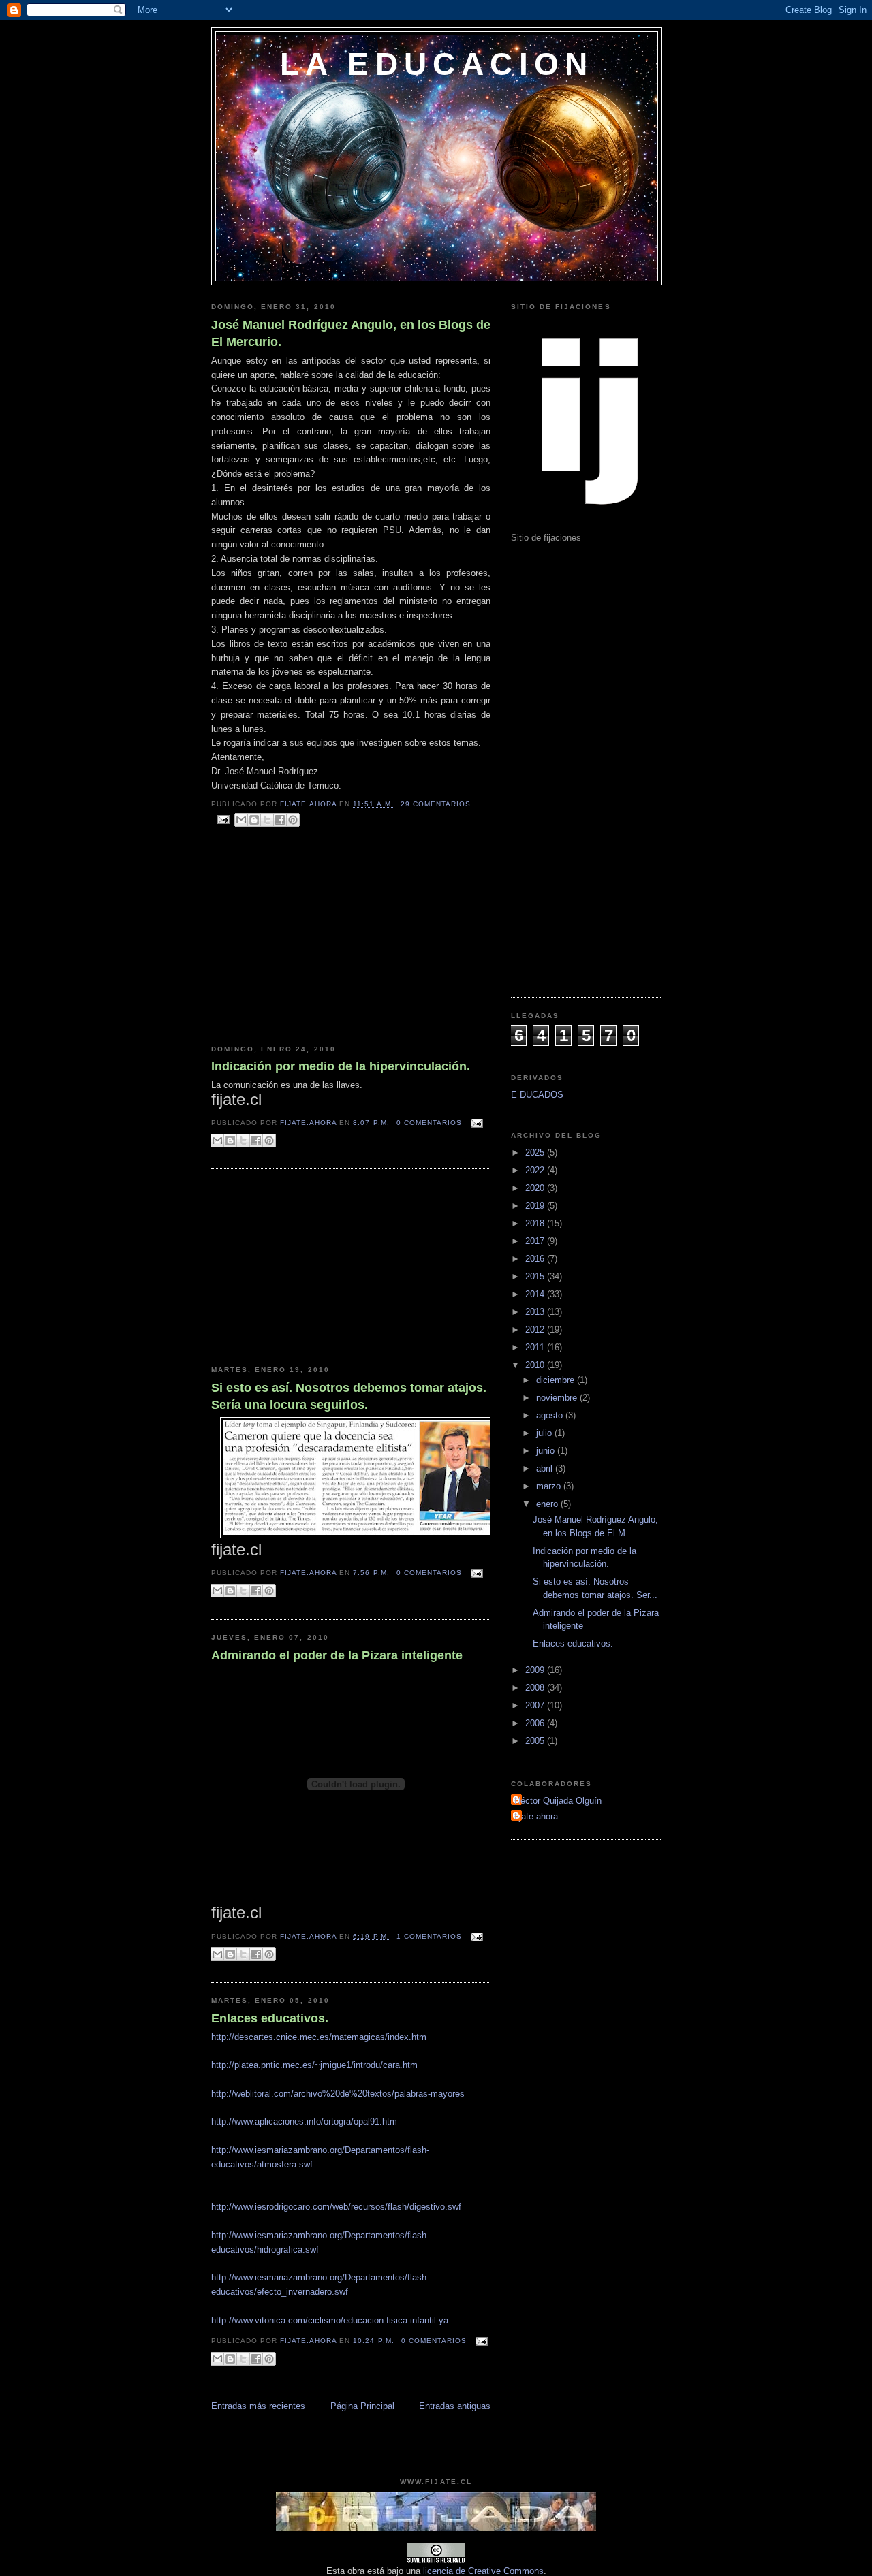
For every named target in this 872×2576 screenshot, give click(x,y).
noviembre (558, 1398)
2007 (536, 1705)
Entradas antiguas (455, 2406)
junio (547, 1451)
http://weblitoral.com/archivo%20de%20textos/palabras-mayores (338, 2094)
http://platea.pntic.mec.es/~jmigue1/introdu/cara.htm (314, 2065)
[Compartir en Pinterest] (293, 820)
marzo (550, 1486)
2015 (536, 1276)
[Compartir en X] (267, 820)
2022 (536, 1170)
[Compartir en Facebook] (280, 820)
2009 (536, 1670)
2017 (536, 1241)
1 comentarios (429, 1936)
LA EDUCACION (437, 64)
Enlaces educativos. (270, 2018)
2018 (536, 1223)
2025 (536, 1152)
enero (548, 1504)
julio (545, 1433)
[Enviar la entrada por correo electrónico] (223, 819)
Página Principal (362, 2406)
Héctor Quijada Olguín (558, 1801)
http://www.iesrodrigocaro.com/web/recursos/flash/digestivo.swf (336, 2207)
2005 (536, 1741)
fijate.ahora (310, 804)
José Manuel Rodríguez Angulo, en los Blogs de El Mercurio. (351, 333)
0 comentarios (429, 1123)
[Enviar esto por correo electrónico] (241, 820)
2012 (536, 1330)
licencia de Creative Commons (483, 2571)
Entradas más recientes (258, 2406)
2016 (536, 1259)
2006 (536, 1723)
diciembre (557, 1380)
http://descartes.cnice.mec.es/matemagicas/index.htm (319, 2037)
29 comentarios (436, 804)
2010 (536, 1365)
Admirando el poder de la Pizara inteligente (337, 1655)
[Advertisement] (313, 947)
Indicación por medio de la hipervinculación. (341, 1066)
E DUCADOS (537, 1095)
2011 (536, 1347)
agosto (551, 1415)
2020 (536, 1188)
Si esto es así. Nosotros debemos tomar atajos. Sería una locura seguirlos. (349, 1396)
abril (546, 1468)
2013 (536, 1312)
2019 (536, 1206)
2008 (536, 1688)
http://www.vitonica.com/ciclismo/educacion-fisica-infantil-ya (330, 2320)
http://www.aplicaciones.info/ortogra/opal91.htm (304, 2121)
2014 (536, 1294)
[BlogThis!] (254, 820)
